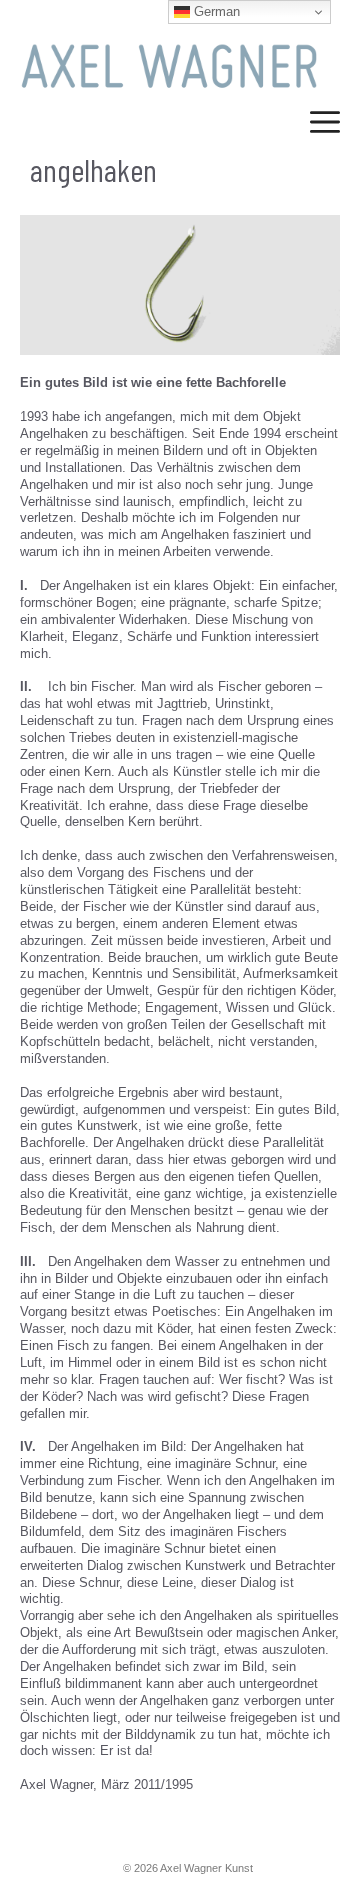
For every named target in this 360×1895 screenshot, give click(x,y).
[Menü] (325, 130)
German (215, 11)
